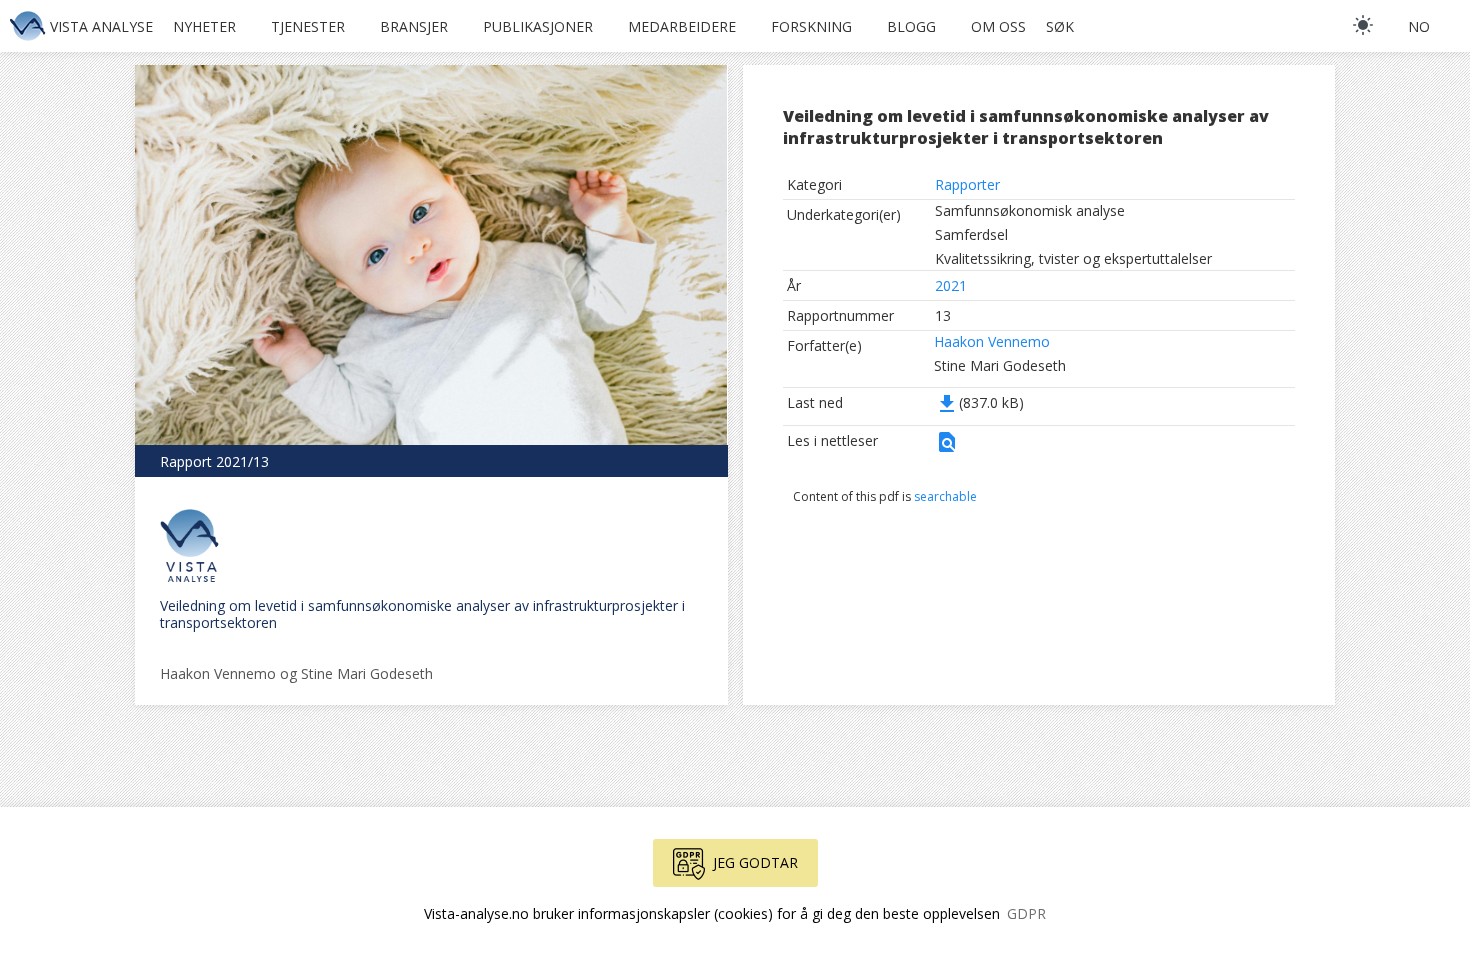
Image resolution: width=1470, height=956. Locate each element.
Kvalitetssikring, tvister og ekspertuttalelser (1073, 258)
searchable (945, 496)
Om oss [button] (998, 26)
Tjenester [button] (308, 26)
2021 (951, 285)
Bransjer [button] (414, 26)
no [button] (1419, 26)
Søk (1060, 26)
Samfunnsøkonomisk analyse (1030, 210)
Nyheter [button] (204, 26)
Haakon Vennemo (992, 341)
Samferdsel (971, 234)
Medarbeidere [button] (682, 26)
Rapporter (967, 184)
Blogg (911, 26)
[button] (947, 448)
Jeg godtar (755, 862)
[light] (1363, 25)
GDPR (1026, 913)
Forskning (811, 26)
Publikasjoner (538, 26)
